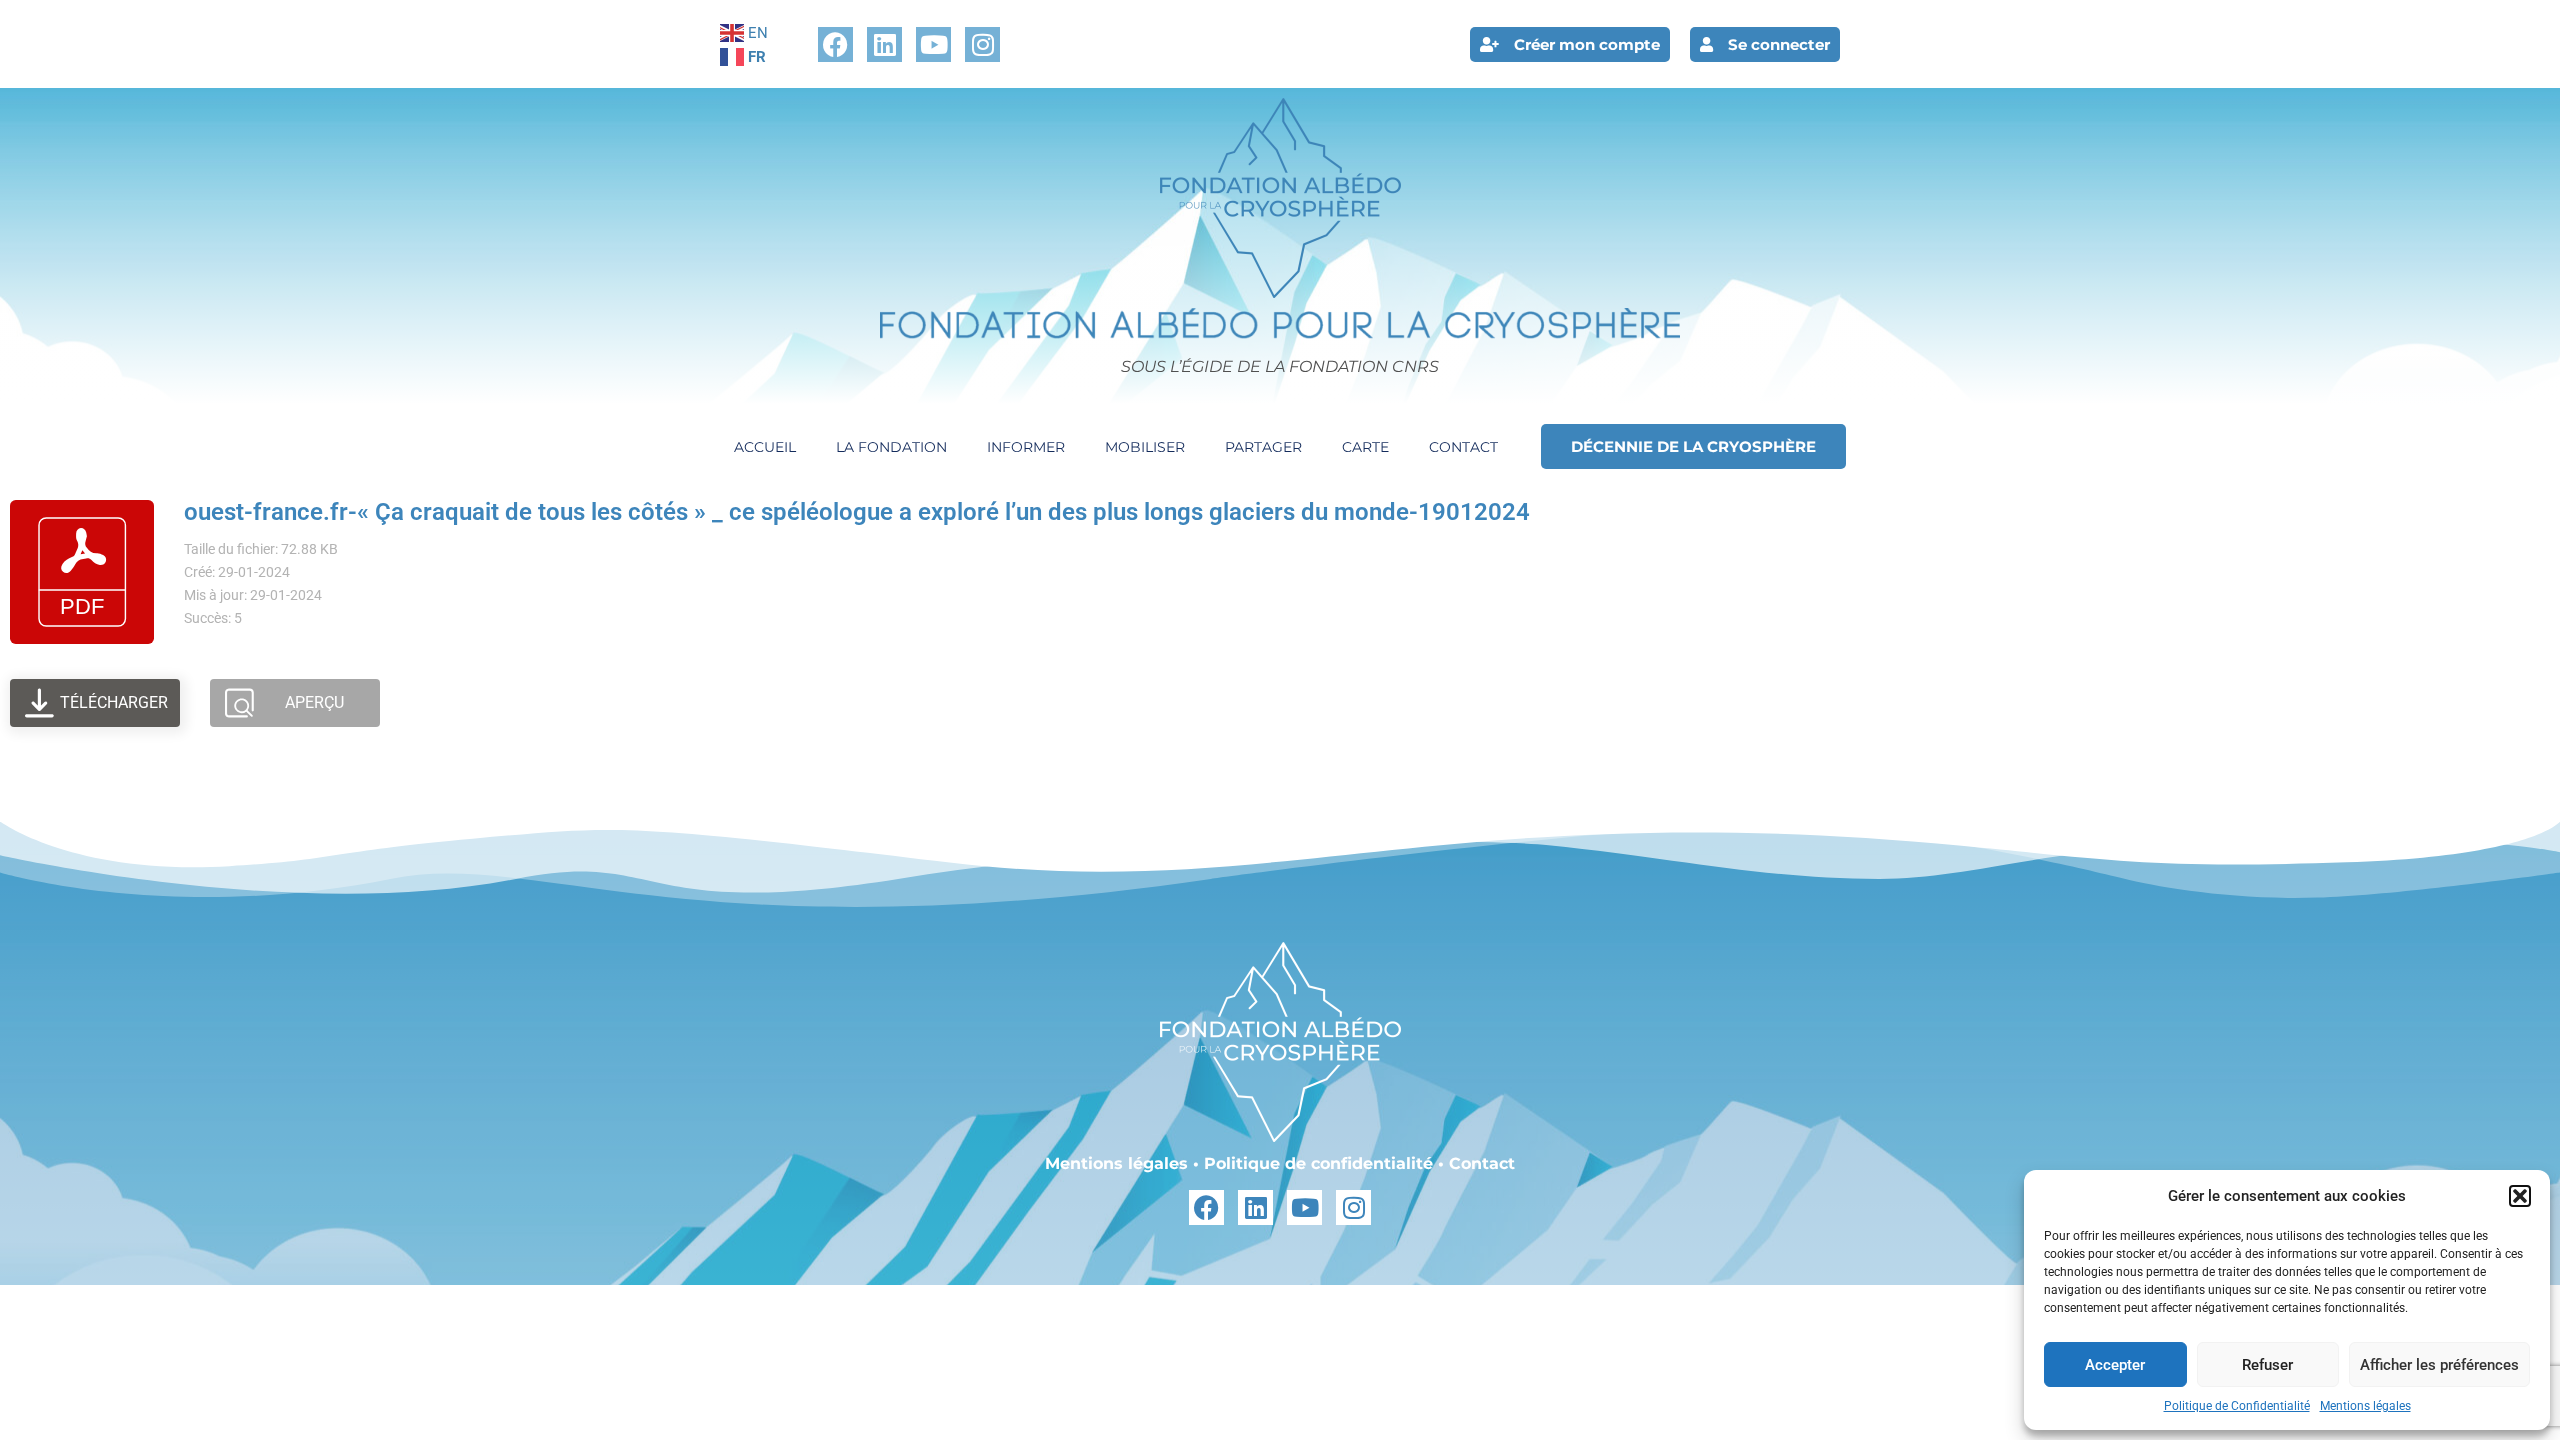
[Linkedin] (884, 44)
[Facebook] (835, 44)
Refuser (2267, 1365)
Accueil (765, 447)
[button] (2520, 1196)
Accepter (2115, 1365)
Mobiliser (1145, 447)
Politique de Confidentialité (2237, 1406)
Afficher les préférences (2439, 1365)
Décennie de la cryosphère (1693, 446)
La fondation (891, 447)
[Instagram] (982, 44)
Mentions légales (2365, 1406)
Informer (1026, 447)
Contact (1463, 447)
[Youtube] (933, 44)
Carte (1365, 447)
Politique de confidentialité (1318, 1163)
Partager (1263, 447)
